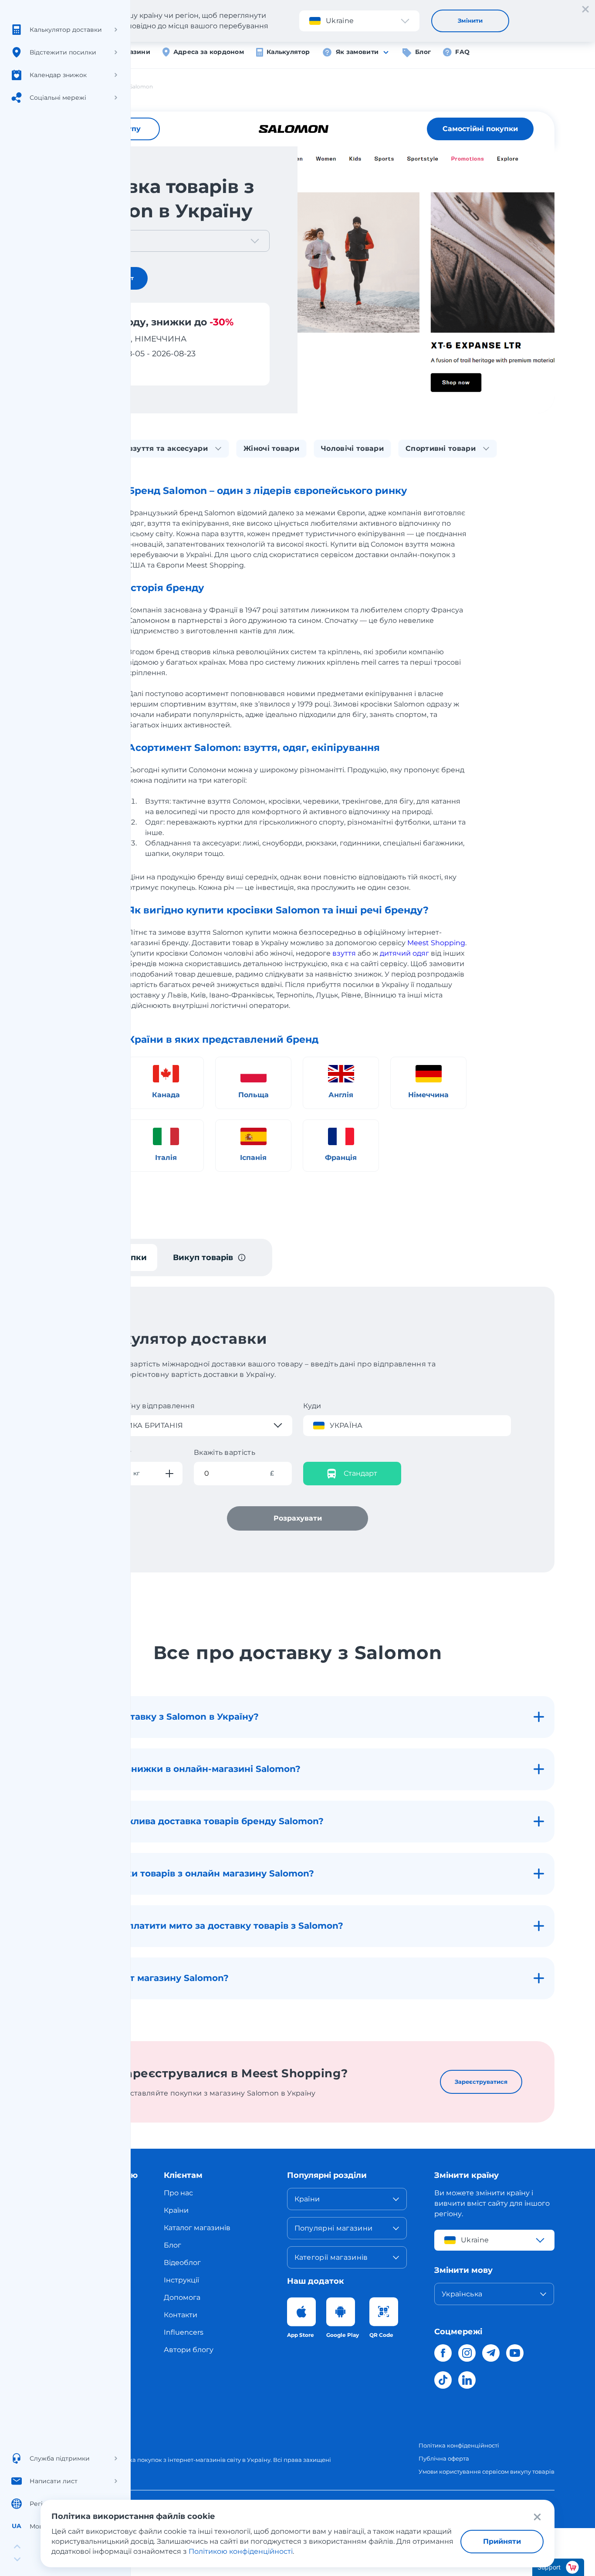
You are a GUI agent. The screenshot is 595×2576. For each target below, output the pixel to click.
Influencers (184, 2332)
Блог (423, 52)
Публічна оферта (444, 2458)
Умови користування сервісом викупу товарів (487, 2471)
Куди (312, 1406)
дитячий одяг (404, 953)
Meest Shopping (436, 943)
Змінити (470, 20)
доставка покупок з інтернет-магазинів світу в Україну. (191, 2460)
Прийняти (502, 2541)
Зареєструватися (481, 2082)
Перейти (96, 369)
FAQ (462, 52)
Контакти (181, 2315)
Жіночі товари (271, 448)
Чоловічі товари (352, 448)
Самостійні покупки (480, 129)
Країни (176, 2210)
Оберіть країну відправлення (140, 1406)
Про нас (178, 2193)
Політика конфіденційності (459, 2445)
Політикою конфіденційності (241, 2551)
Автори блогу (189, 2350)
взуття (344, 953)
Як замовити (357, 52)
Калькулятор (288, 52)
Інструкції (181, 2280)
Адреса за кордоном (209, 52)
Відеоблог (182, 2263)
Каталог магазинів (197, 2228)
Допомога (182, 2297)
